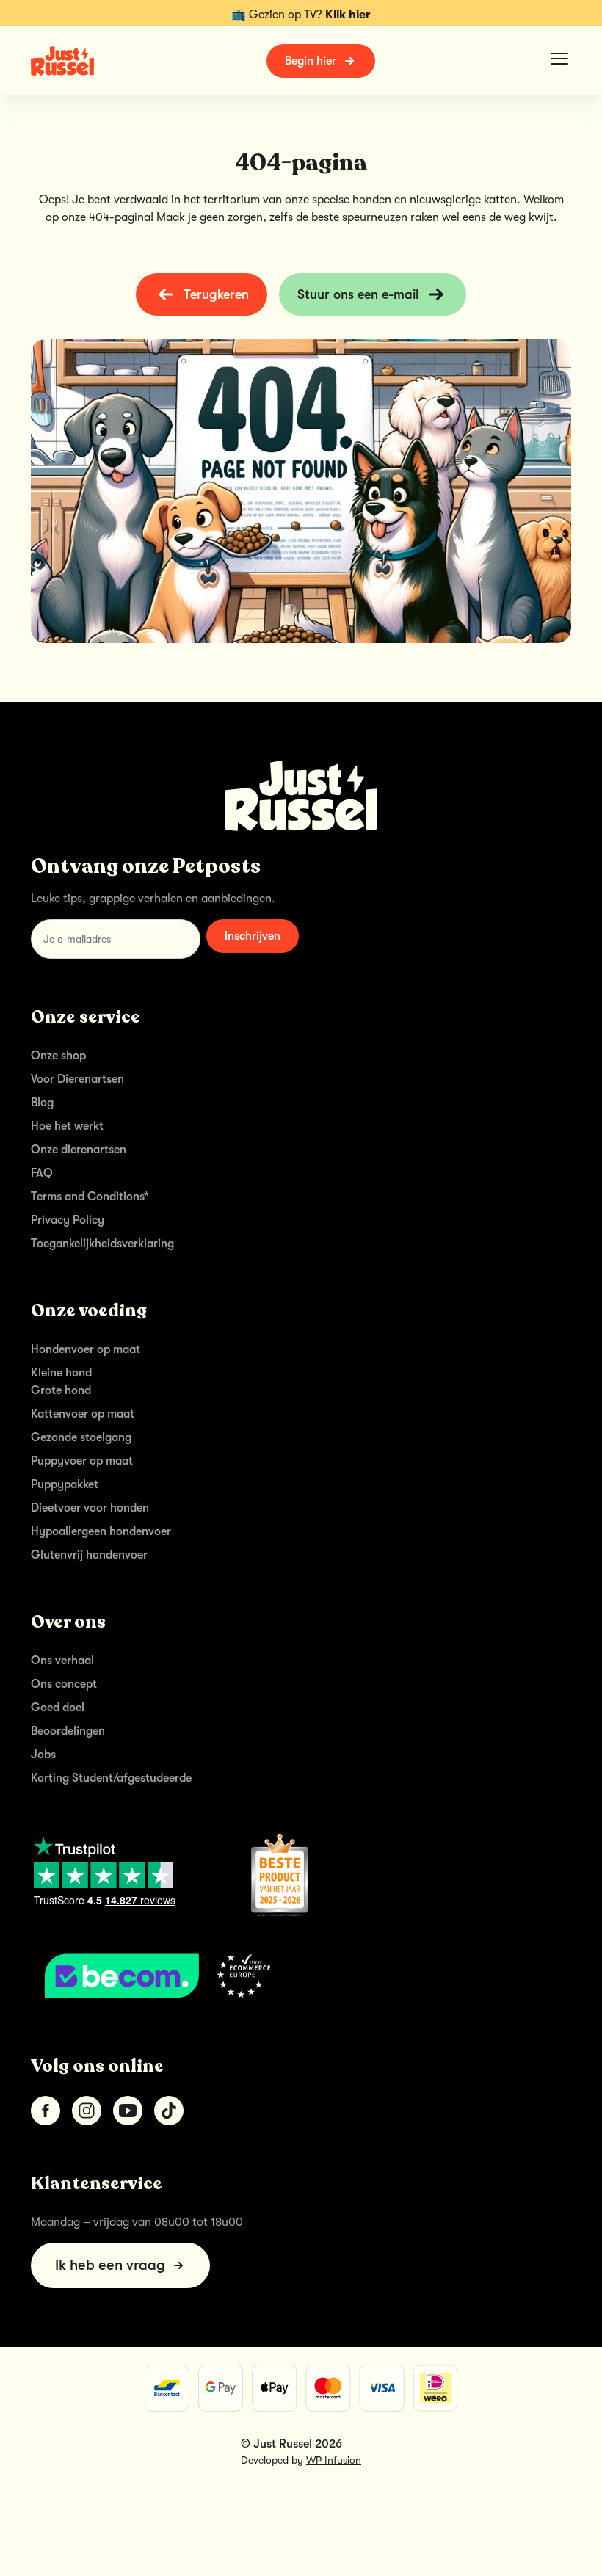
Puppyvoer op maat (82, 1461)
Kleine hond (61, 1373)
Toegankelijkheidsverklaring (102, 1244)
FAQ (42, 1173)
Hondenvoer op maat (86, 1349)
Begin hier (311, 61)
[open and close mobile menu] (559, 59)
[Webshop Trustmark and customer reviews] (301, 1975)
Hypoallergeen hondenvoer (101, 1531)
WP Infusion (334, 2460)
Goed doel (58, 1708)
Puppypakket (65, 1484)
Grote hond (61, 1390)
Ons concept (64, 1684)
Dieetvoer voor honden (90, 1508)
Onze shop (58, 1056)
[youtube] (128, 2111)
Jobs (43, 1755)
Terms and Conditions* (90, 1197)
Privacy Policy (68, 1220)
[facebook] (46, 2111)
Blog (42, 1103)
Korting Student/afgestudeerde (111, 1778)
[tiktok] (169, 2111)
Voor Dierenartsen (77, 1079)
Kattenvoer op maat (83, 1414)
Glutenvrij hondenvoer (89, 1555)
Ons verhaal (62, 1661)
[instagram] (87, 2111)
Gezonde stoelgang (81, 1437)
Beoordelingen (68, 1731)
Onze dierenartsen (79, 1150)
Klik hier (348, 15)
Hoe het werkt (67, 1126)
